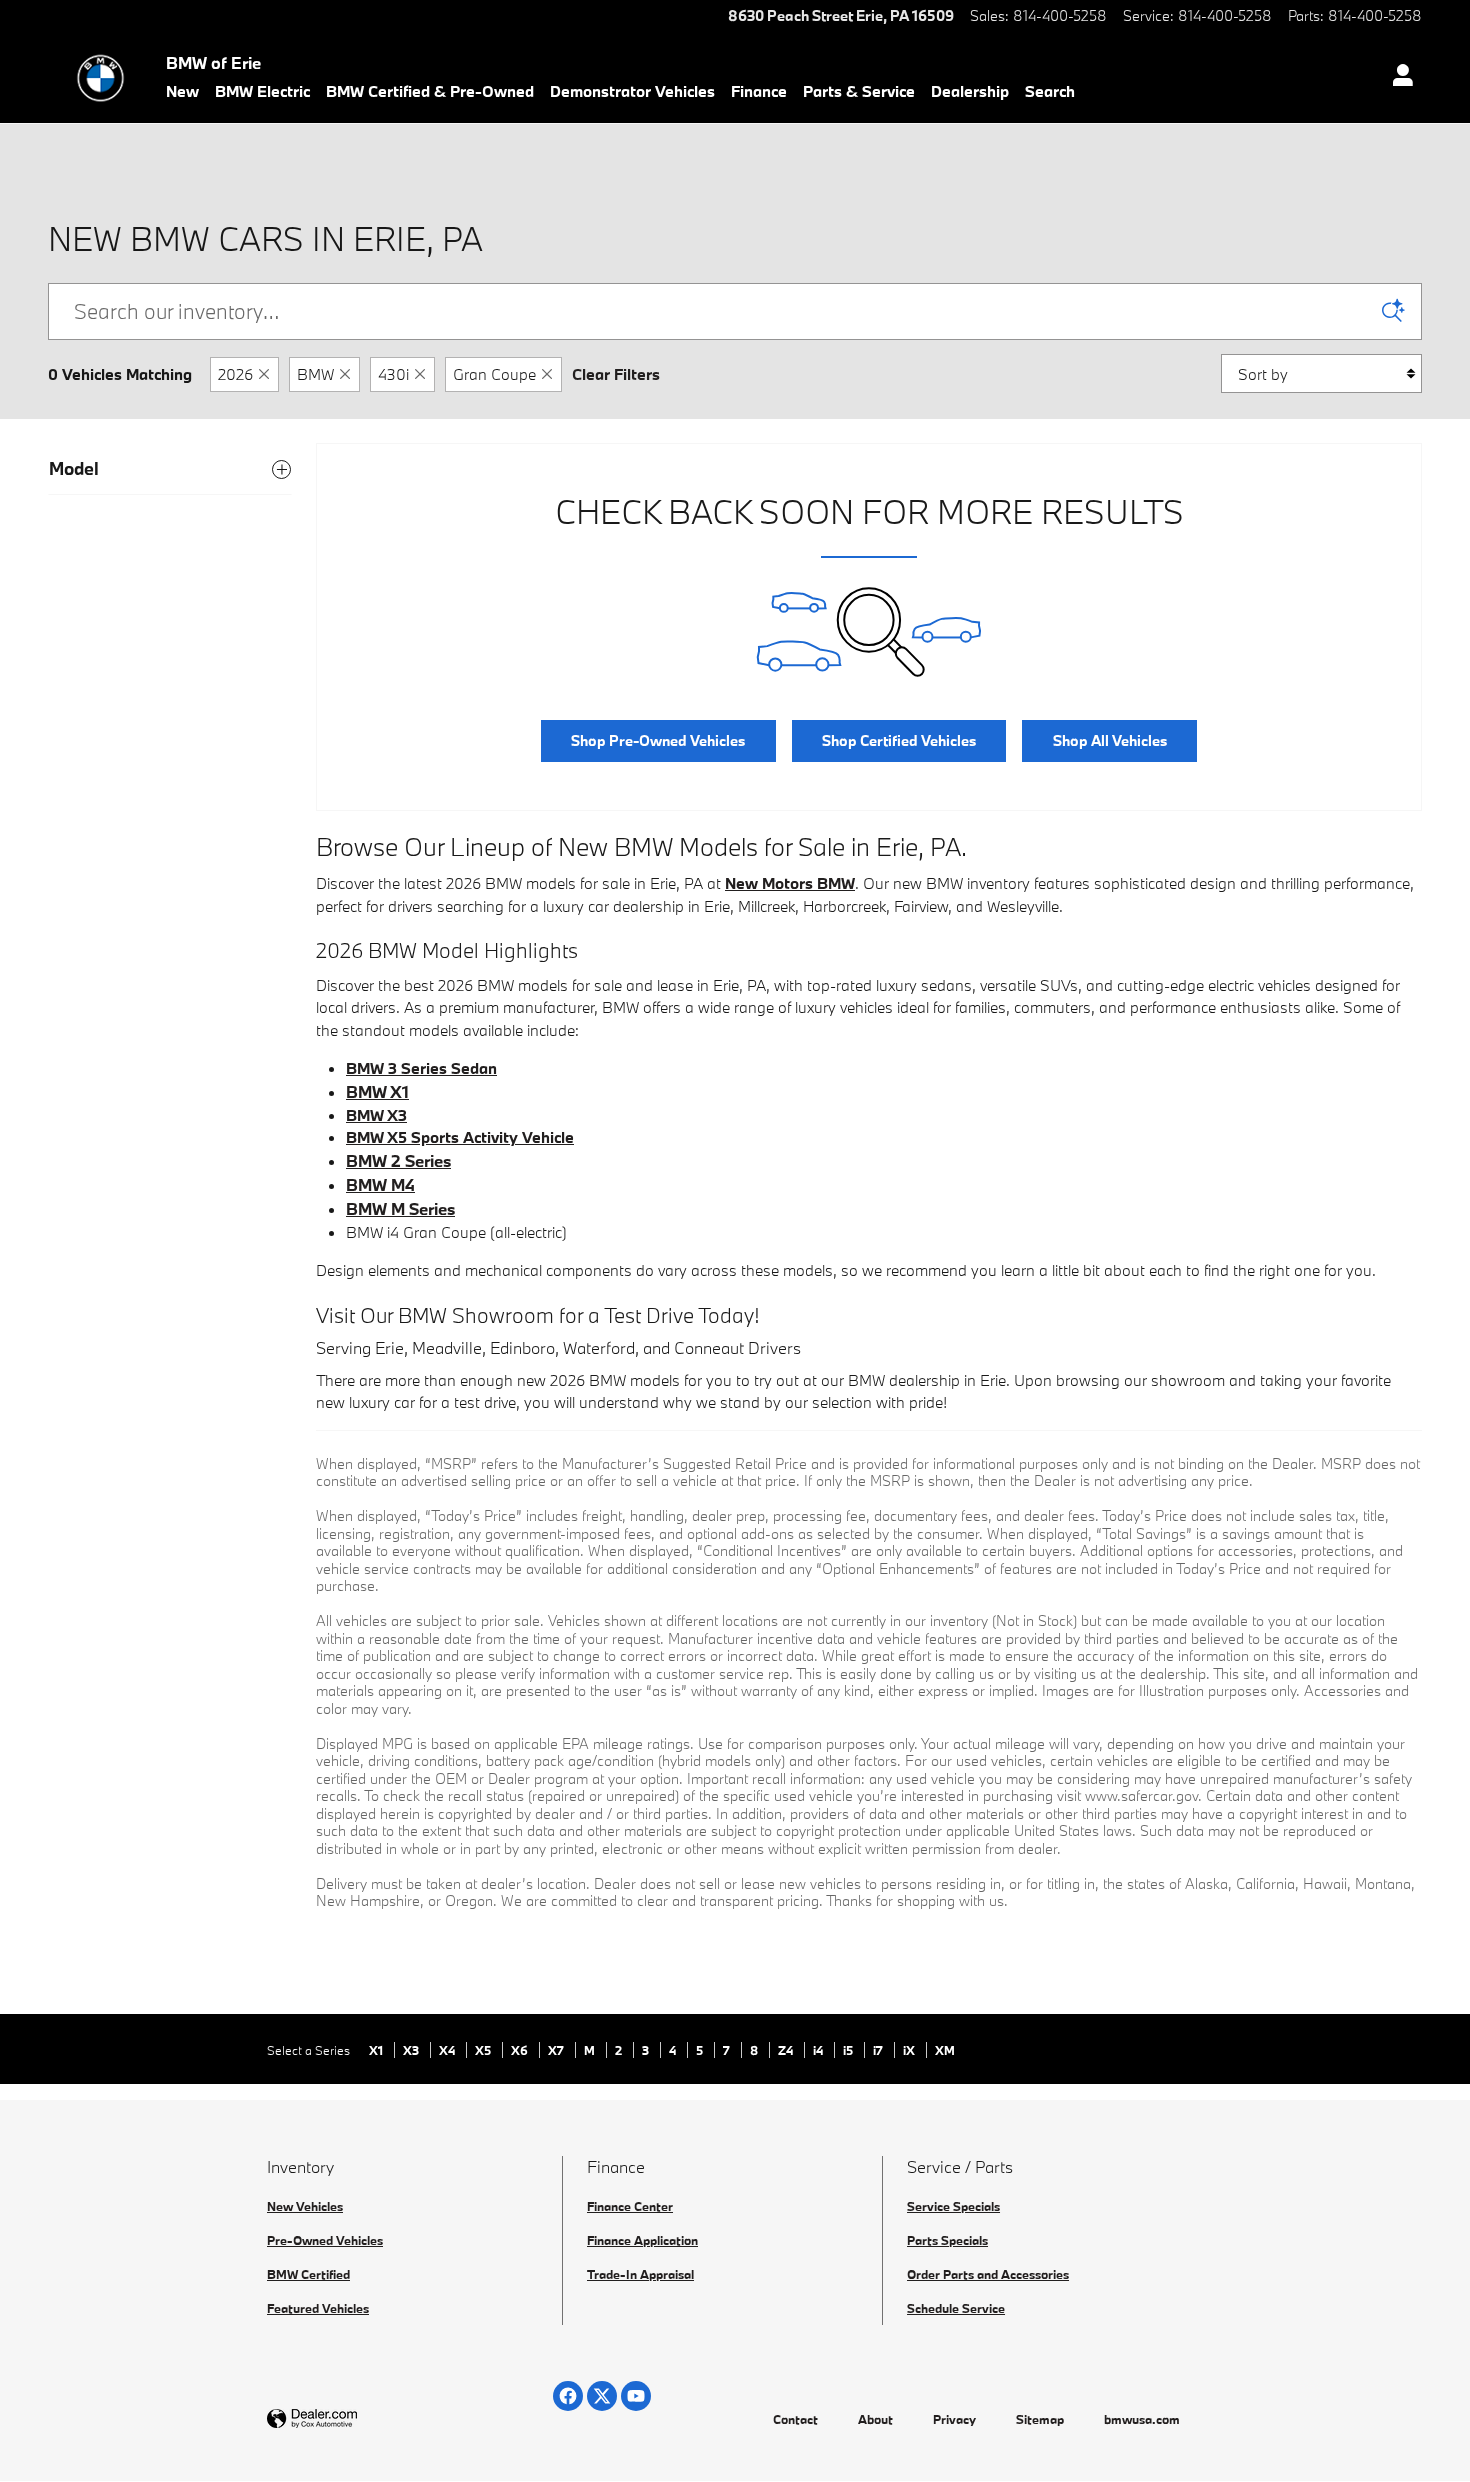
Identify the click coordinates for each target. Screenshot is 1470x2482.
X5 (484, 2050)
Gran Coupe (494, 374)
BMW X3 (376, 1115)
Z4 (787, 2050)
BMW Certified (308, 2274)
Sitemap (1040, 2419)
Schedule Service (956, 2308)
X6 (521, 2050)
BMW (315, 374)
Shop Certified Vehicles (899, 740)
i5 (849, 2050)
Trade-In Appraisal (640, 2274)
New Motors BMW (790, 883)
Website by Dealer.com (361, 2419)
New (182, 91)
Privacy (954, 2419)
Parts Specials (947, 2240)
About (875, 2419)
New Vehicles (305, 2206)
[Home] (100, 78)
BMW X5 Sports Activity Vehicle (460, 1137)
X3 (412, 2050)
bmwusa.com (1142, 2419)
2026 (235, 374)
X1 (377, 2050)
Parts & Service (859, 91)
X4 (448, 2050)
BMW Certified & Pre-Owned (430, 91)
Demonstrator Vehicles (632, 91)
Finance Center (630, 2206)
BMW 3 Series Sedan (421, 1068)
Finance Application (642, 2240)
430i (393, 374)
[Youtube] (636, 2396)
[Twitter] (602, 2396)
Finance (759, 91)
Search (1050, 91)
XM (945, 2050)
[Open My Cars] (1397, 78)
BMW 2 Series (398, 1160)
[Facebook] (568, 2396)
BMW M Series (400, 1208)
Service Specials (953, 2206)
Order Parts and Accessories (988, 2274)
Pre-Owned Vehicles (325, 2240)
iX (910, 2050)
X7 (557, 2050)
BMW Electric (262, 91)
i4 (819, 2050)
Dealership (970, 91)
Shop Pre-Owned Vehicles (658, 740)
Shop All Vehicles (1110, 740)
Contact (795, 2419)
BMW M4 (380, 1184)
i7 (879, 2050)
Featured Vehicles (318, 2308)
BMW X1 (377, 1091)
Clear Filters (616, 374)
